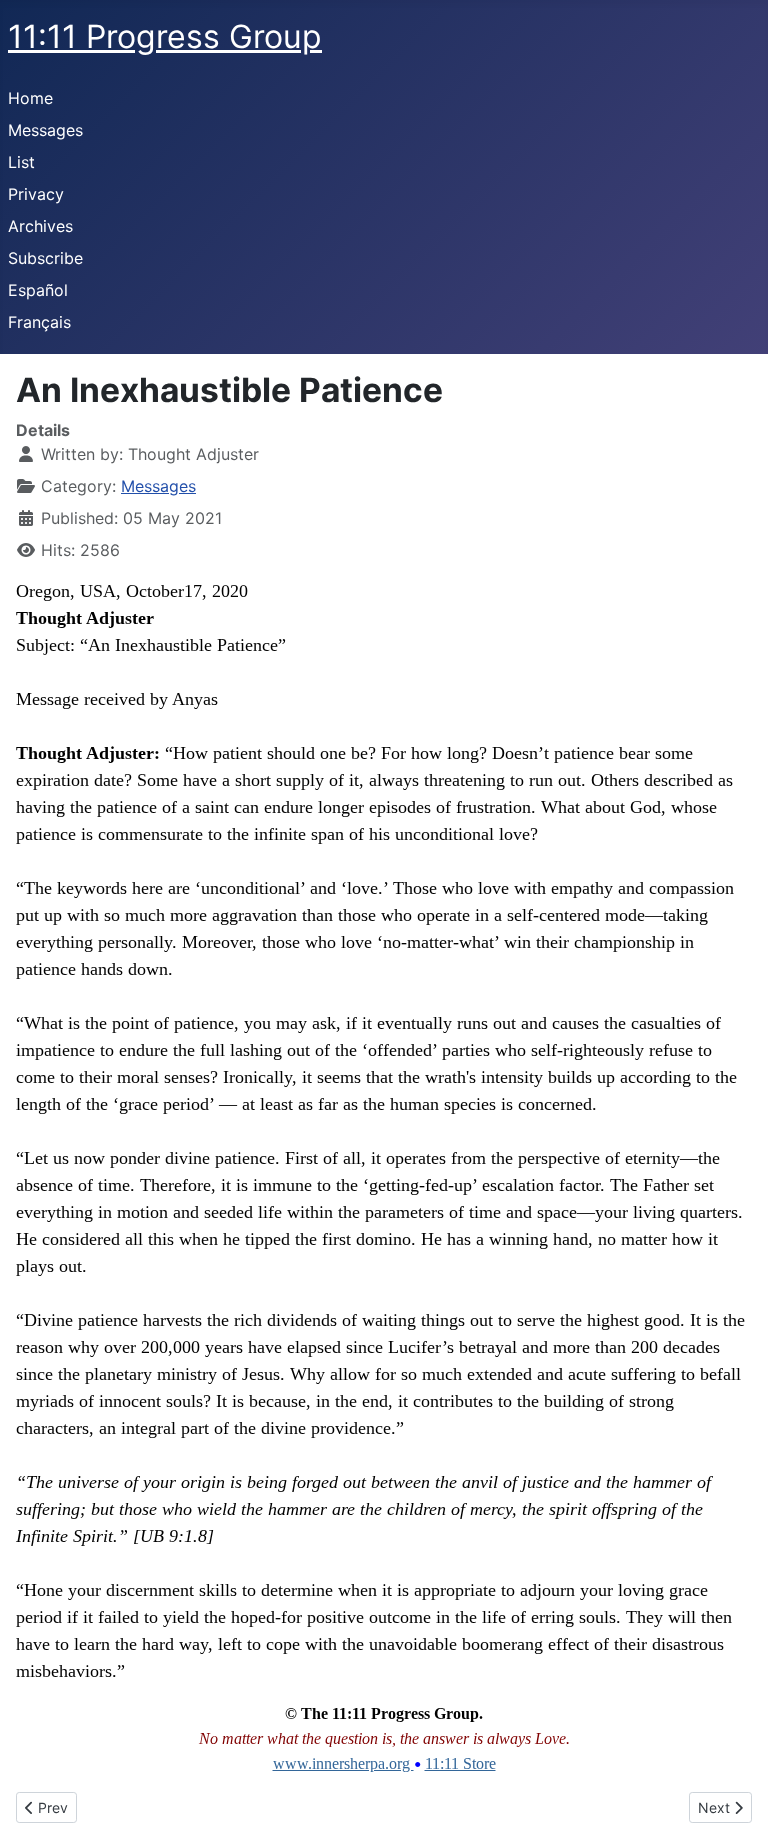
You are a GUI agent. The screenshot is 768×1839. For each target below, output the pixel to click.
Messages (45, 130)
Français (39, 322)
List (21, 162)
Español (38, 290)
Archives (40, 226)
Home (30, 98)
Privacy (36, 194)
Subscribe (45, 258)
